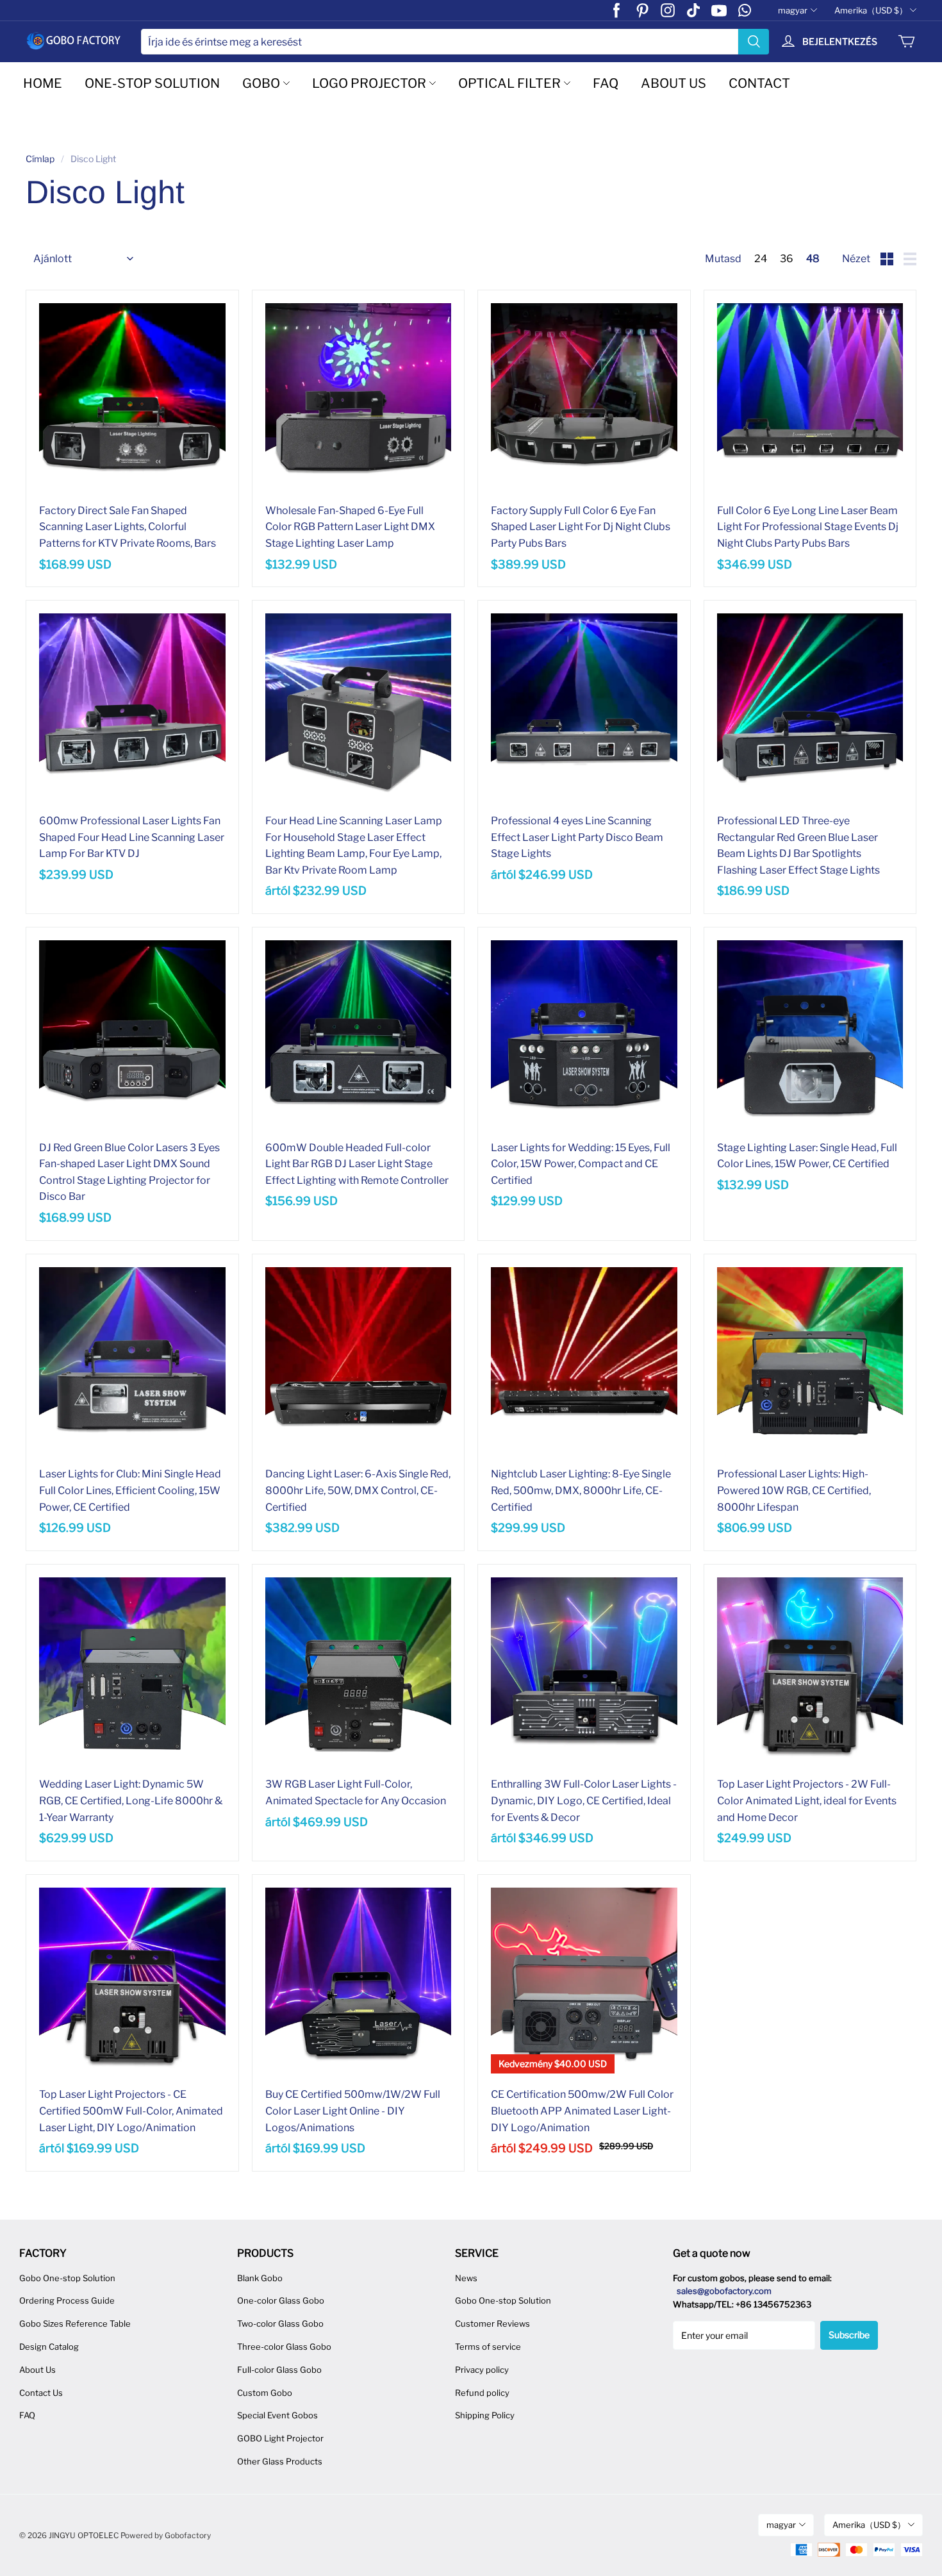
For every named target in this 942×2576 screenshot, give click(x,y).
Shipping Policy (485, 2415)
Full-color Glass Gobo (279, 2370)
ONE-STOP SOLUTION (152, 83)
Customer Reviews (492, 2323)
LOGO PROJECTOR (369, 83)
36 (787, 259)
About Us (37, 2370)
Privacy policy (482, 2370)
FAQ (606, 83)
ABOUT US (673, 83)
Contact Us (41, 2393)
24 (761, 259)
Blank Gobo (260, 2278)
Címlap (40, 159)
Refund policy (482, 2393)
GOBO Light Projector (280, 2438)
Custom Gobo (265, 2393)
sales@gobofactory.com (724, 2291)
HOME (43, 83)
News (466, 2278)
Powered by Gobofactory (166, 2535)
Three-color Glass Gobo (284, 2347)
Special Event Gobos (277, 2415)
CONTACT (759, 83)
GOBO (261, 83)
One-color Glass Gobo (281, 2300)
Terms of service (488, 2347)
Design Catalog (49, 2347)
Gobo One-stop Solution (67, 2278)
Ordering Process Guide (67, 2300)
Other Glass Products (280, 2461)
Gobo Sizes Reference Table (75, 2323)
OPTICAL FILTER (509, 83)
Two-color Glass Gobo (280, 2323)
